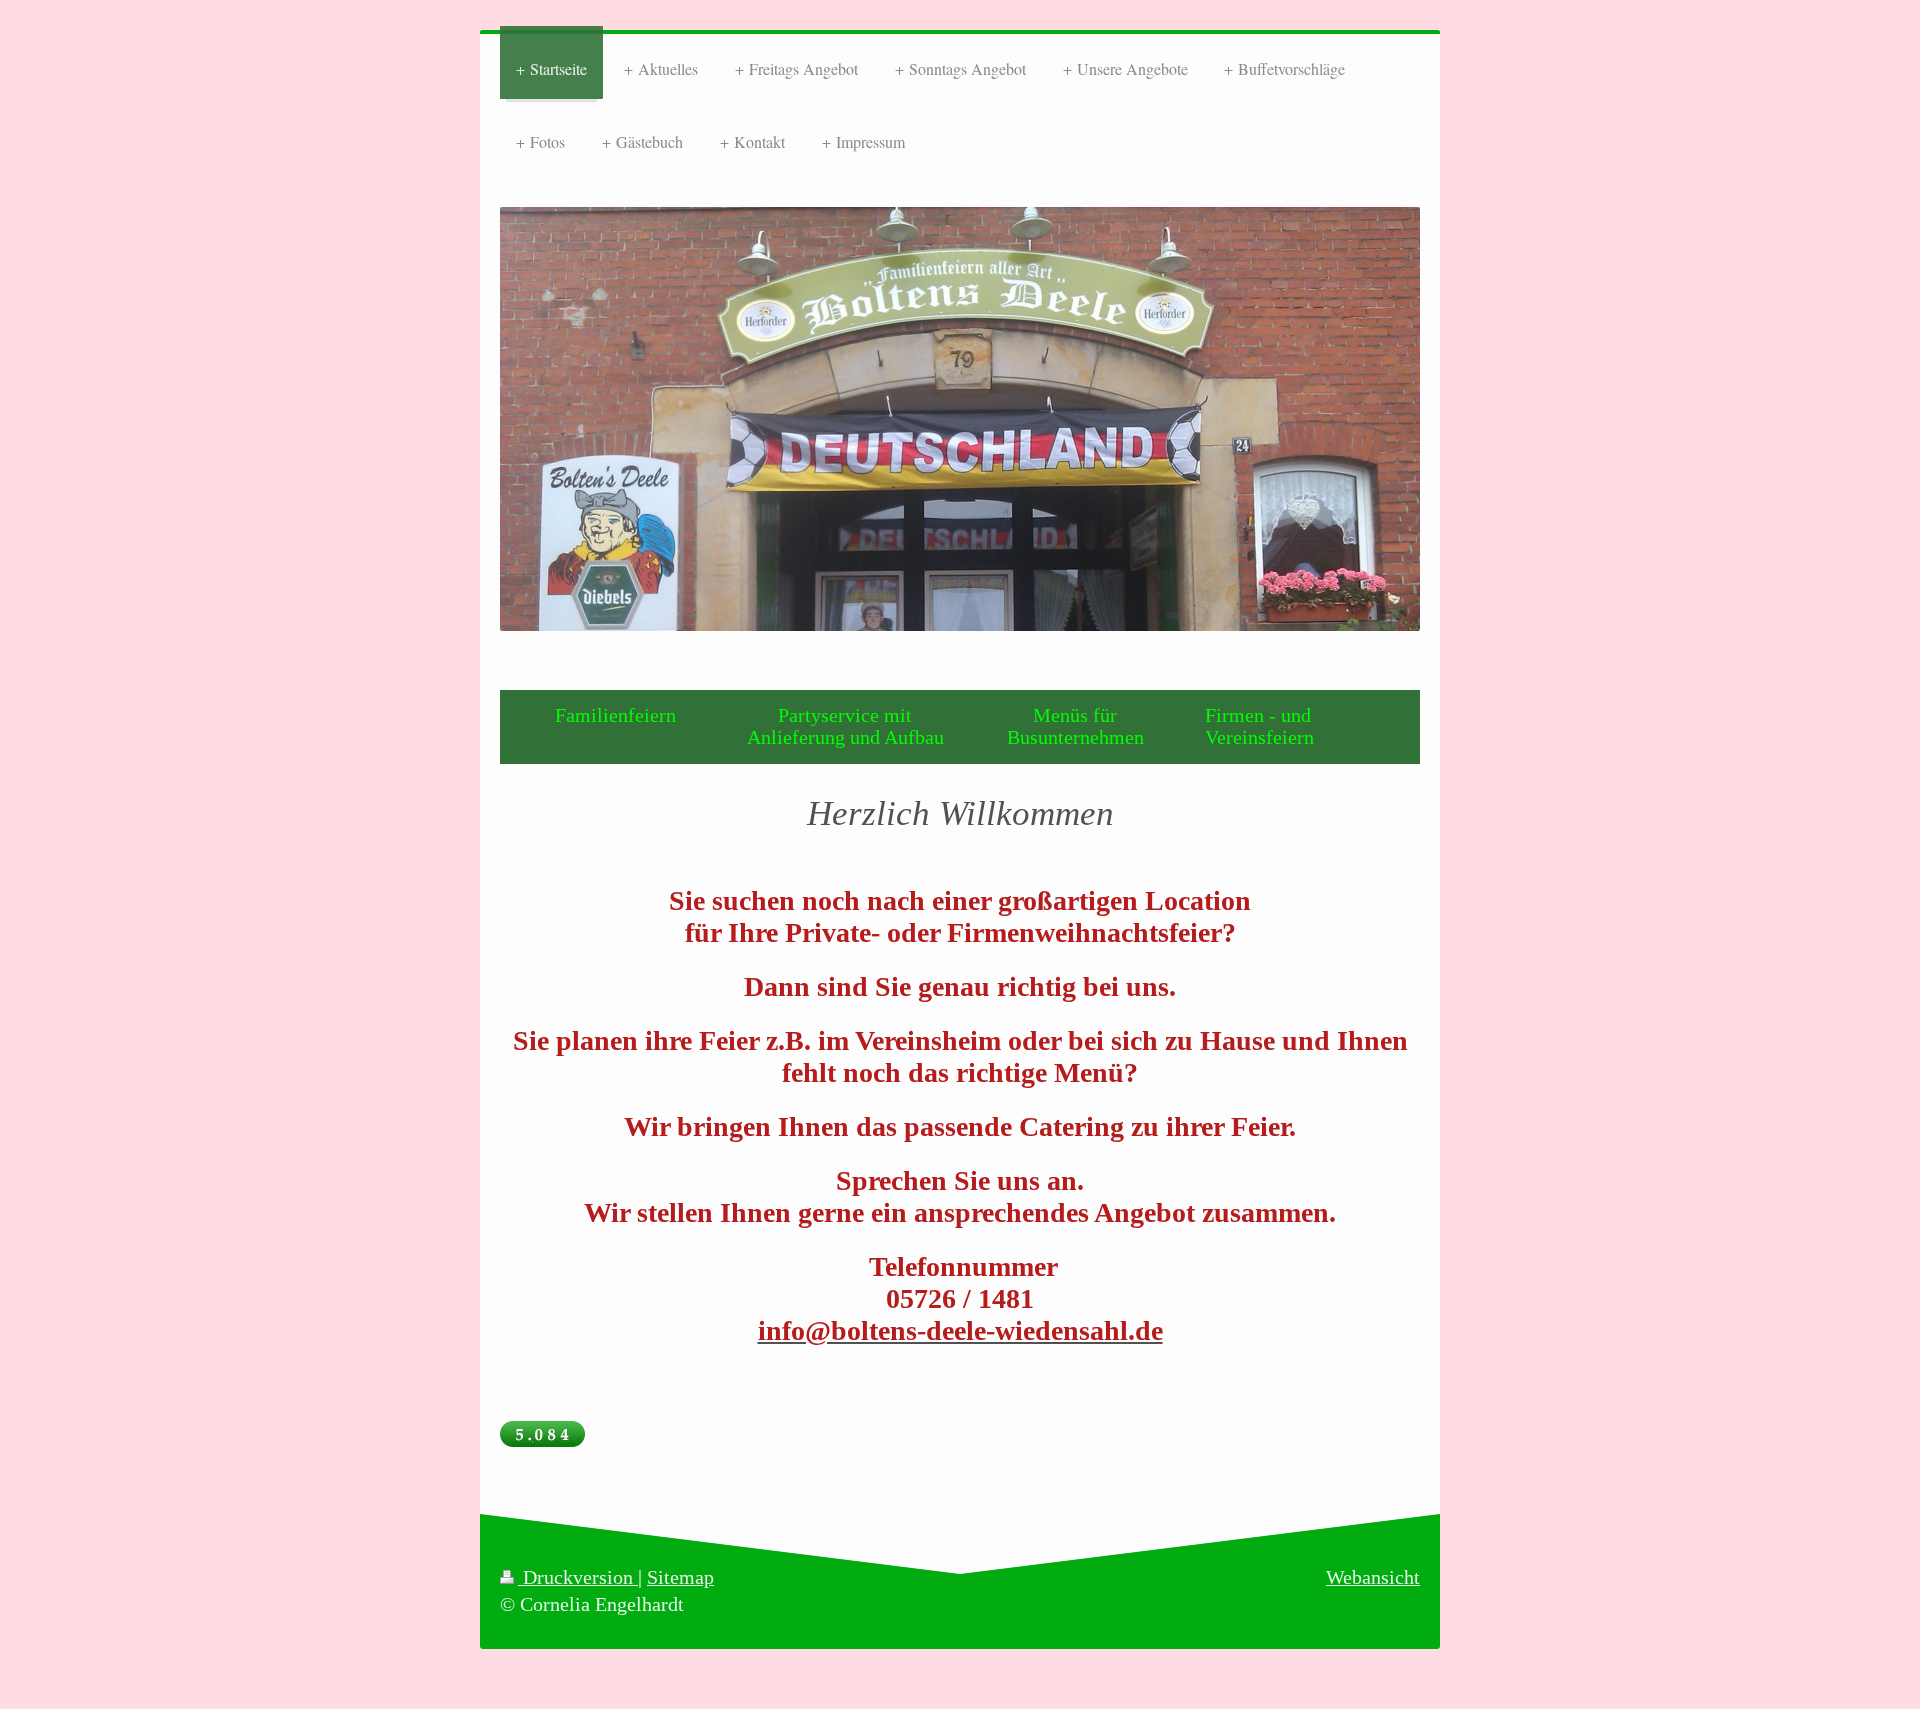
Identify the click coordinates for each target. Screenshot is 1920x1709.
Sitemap (680, 1577)
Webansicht (1373, 1577)
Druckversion (578, 1577)
